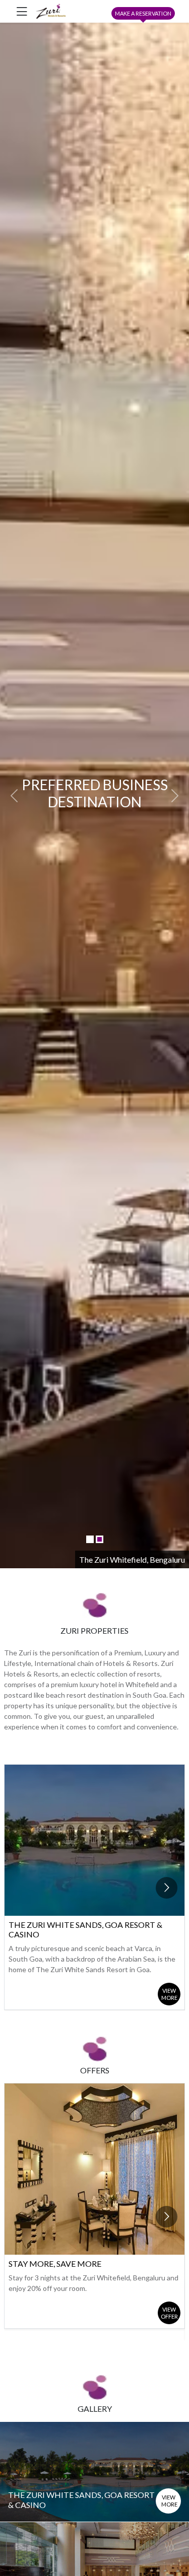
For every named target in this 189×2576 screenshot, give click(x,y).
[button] (14, 795)
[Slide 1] (90, 1539)
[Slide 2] (100, 1539)
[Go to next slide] (167, 1888)
